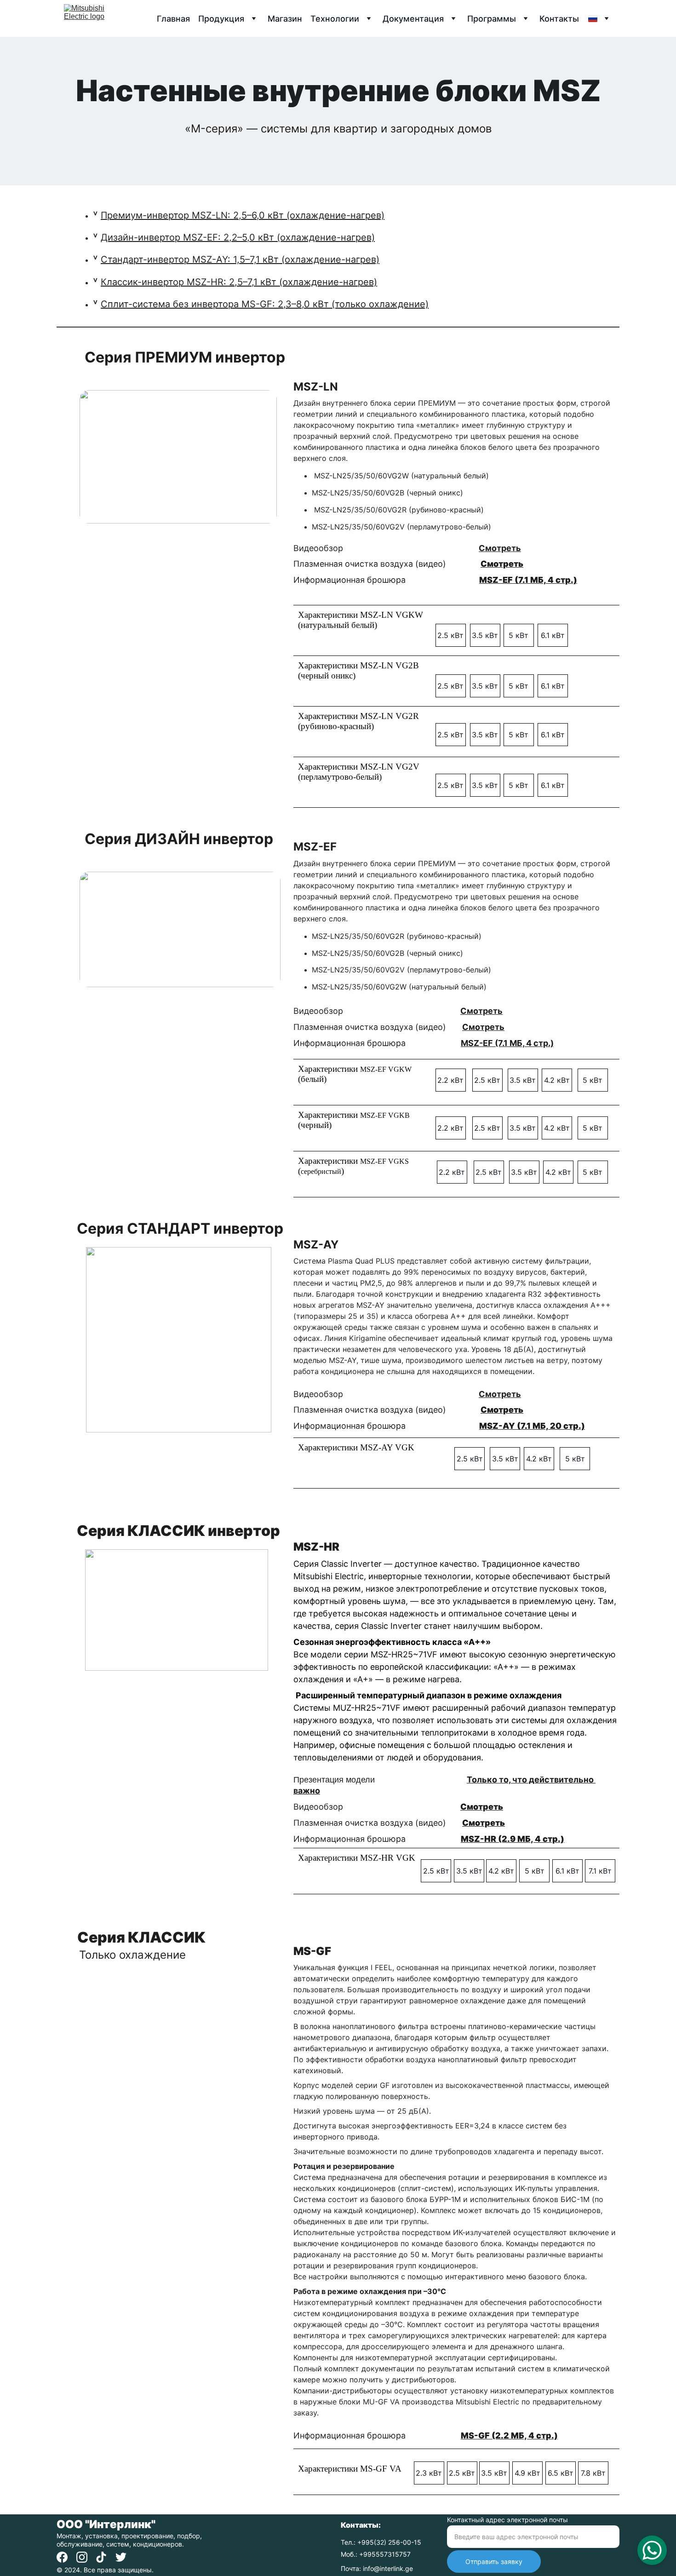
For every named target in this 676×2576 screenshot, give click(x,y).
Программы (492, 19)
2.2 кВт (450, 1080)
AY (509, 1426)
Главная (173, 19)
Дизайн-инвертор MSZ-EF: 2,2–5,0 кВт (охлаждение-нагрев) (238, 237)
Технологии (335, 19)
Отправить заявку (494, 2562)
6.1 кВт (553, 635)
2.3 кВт (429, 2473)
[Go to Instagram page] (82, 2557)
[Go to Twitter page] (121, 2557)
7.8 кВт (593, 2473)
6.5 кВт (561, 2473)
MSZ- (491, 1426)
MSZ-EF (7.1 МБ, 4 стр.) (528, 580)
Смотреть (500, 548)
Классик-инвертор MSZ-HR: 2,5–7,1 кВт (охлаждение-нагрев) (239, 282)
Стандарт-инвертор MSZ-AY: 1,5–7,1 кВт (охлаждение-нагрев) (240, 259)
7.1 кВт (600, 1871)
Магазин (285, 19)
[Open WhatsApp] (652, 2550)
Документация (413, 19)
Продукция (221, 19)
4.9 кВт (527, 2473)
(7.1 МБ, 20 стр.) (550, 1426)
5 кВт (518, 635)
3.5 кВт (485, 635)
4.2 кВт (557, 1080)
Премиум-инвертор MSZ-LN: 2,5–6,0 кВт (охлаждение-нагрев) (243, 215)
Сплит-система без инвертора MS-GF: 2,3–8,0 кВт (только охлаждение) (265, 304)
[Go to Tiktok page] (101, 2557)
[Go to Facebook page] (62, 2557)
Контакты (559, 19)
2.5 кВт (450, 635)
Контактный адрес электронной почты (507, 2520)
